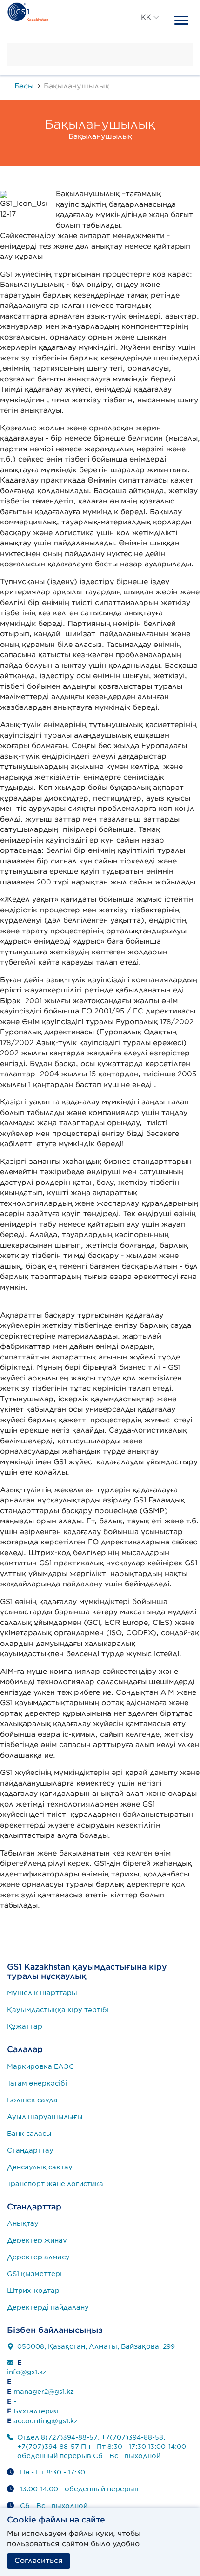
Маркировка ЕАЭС (40, 2066)
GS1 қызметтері (34, 2274)
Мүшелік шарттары (42, 1993)
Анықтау (23, 2223)
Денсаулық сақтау (40, 2167)
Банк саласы (29, 2134)
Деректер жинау (37, 2240)
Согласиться (39, 2561)
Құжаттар (25, 2026)
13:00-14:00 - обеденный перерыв (79, 2489)
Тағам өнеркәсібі (37, 2083)
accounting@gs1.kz (46, 2421)
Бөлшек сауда (32, 2100)
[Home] (28, 11)
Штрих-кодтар (33, 2291)
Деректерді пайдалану (48, 2307)
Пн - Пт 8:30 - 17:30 (53, 2472)
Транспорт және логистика (55, 2184)
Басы (24, 86)
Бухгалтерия (36, 2411)
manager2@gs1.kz (44, 2392)
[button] (150, 28)
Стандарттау (30, 2150)
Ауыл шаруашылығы (45, 2117)
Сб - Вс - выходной (54, 2506)
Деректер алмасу (38, 2257)
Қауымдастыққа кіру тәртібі (58, 2010)
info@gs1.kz (27, 2372)
